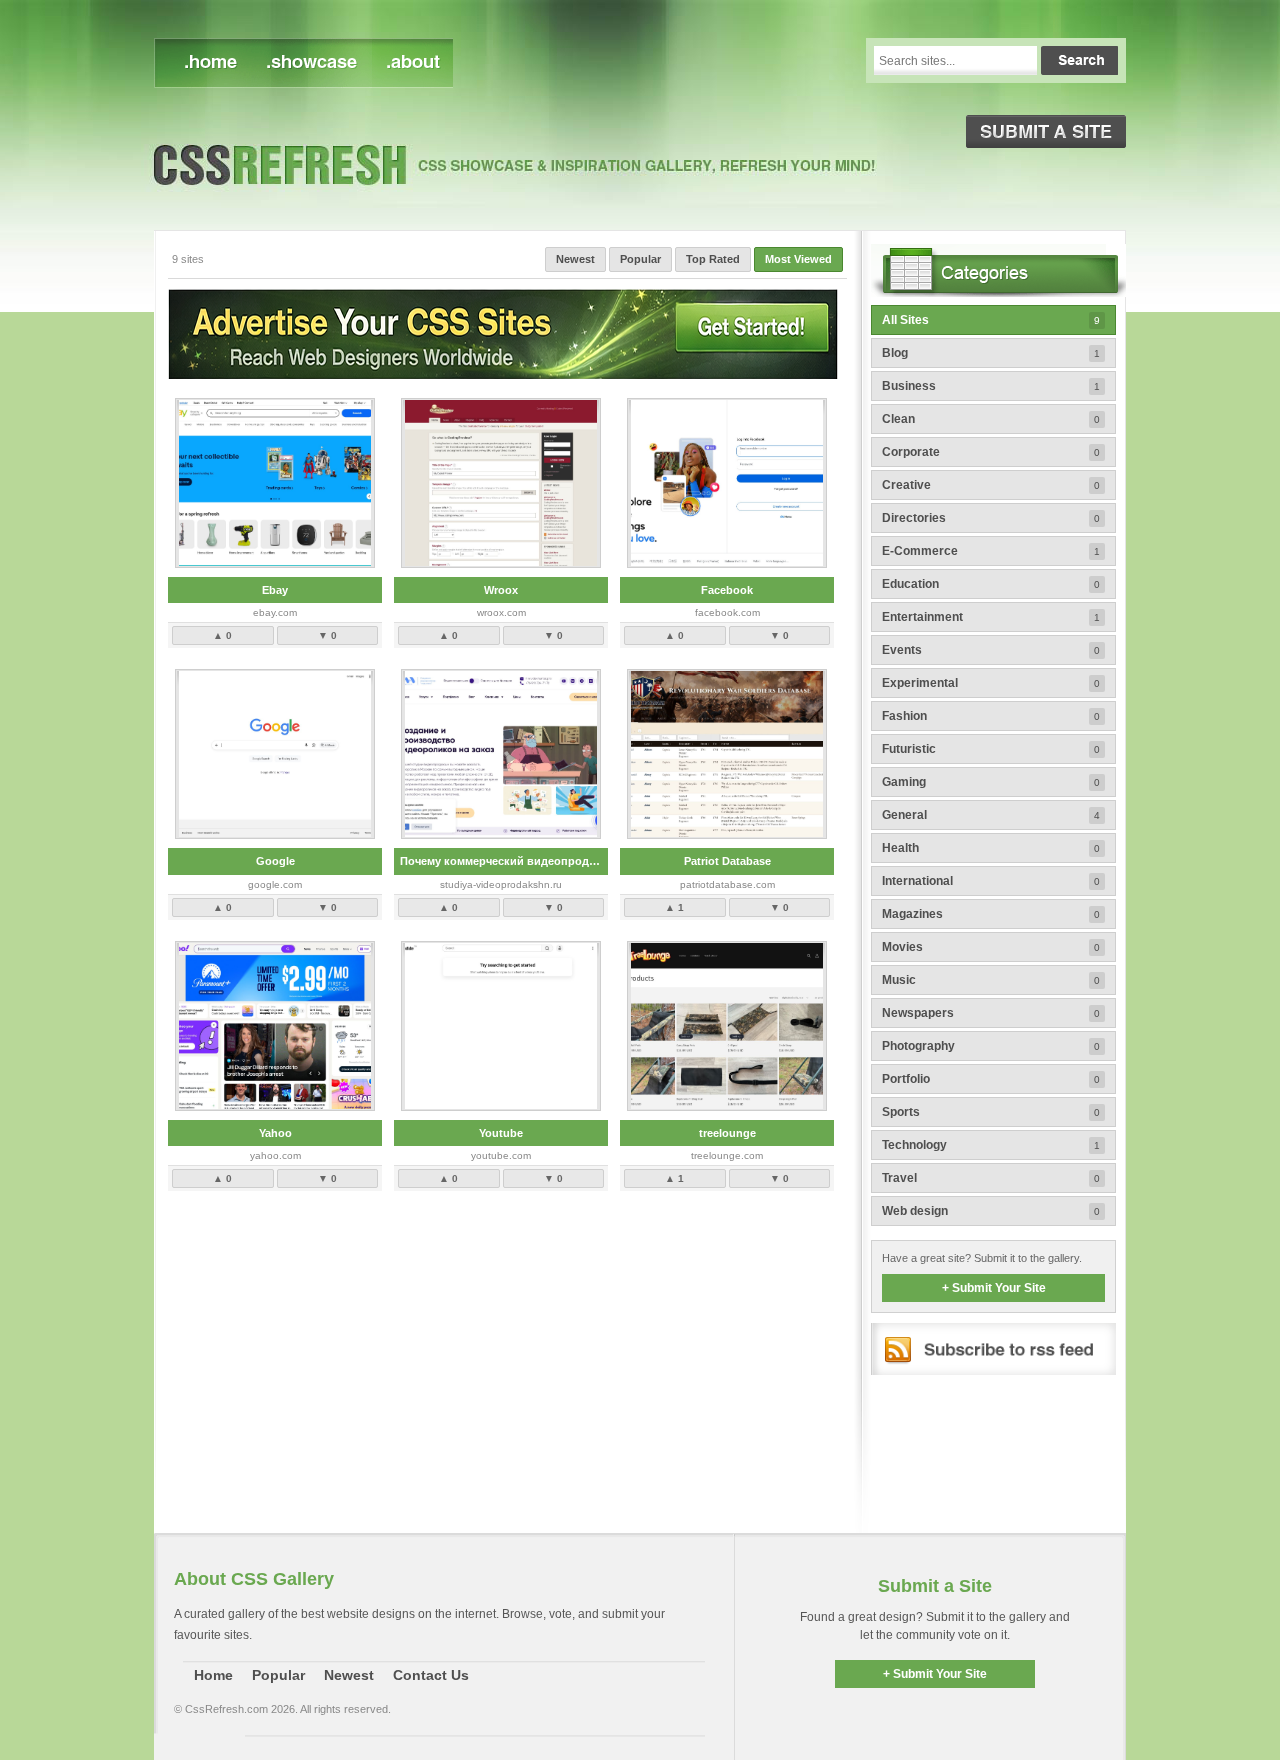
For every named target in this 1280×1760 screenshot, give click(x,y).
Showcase (310, 63)
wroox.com (501, 612)
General (991, 815)
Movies (991, 947)
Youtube (501, 1133)
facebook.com (727, 612)
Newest (202, 63)
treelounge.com (727, 1155)
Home (213, 1675)
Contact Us (431, 1675)
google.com (275, 884)
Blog (991, 353)
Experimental (991, 683)
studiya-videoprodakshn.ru (501, 884)
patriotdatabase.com (727, 884)
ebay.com (275, 612)
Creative (991, 485)
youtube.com (501, 1155)
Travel (991, 1178)
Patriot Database (727, 861)
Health (991, 848)
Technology (991, 1145)
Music (991, 980)
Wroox (501, 590)
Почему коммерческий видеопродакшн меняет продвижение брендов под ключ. (504, 861)
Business (991, 386)
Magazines (991, 914)
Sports (991, 1112)
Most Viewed (798, 259)
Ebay (275, 590)
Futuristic (991, 749)
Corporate (991, 452)
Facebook (727, 590)
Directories (991, 518)
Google (275, 861)
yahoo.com (275, 1155)
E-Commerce (991, 551)
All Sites (991, 320)
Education (991, 584)
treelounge (727, 1133)
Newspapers (991, 1013)
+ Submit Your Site (994, 1288)
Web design (991, 1211)
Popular (640, 259)
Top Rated (713, 259)
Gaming (991, 782)
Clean (991, 419)
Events (991, 650)
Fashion (991, 716)
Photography (991, 1046)
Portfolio (991, 1079)
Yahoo (275, 1133)
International (991, 881)
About (411, 63)
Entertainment (991, 617)
